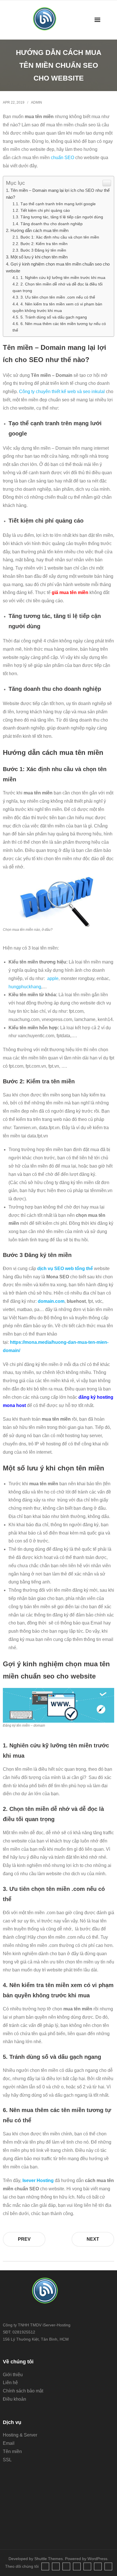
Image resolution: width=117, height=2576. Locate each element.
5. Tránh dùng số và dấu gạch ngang (54, 317)
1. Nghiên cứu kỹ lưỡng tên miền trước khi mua (63, 278)
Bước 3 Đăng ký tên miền (44, 250)
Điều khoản (14, 2399)
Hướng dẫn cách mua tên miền (40, 230)
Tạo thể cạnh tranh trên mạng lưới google (58, 204)
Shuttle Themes (49, 2559)
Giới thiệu (13, 2375)
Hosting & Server (20, 2435)
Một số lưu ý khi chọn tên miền (39, 257)
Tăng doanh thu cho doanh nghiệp (52, 224)
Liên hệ (10, 2383)
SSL (7, 2460)
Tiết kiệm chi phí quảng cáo (45, 210)
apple (53, 978)
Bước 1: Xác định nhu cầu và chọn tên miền (60, 237)
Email (9, 2443)
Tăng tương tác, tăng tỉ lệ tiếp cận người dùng (62, 217)
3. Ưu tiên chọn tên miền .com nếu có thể (58, 297)
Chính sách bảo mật (23, 2391)
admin (36, 102)
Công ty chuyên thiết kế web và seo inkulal (62, 392)
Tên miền (12, 2451)
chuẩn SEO (62, 158)
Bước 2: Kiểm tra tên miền (45, 244)
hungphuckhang (25, 987)
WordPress (97, 2559)
